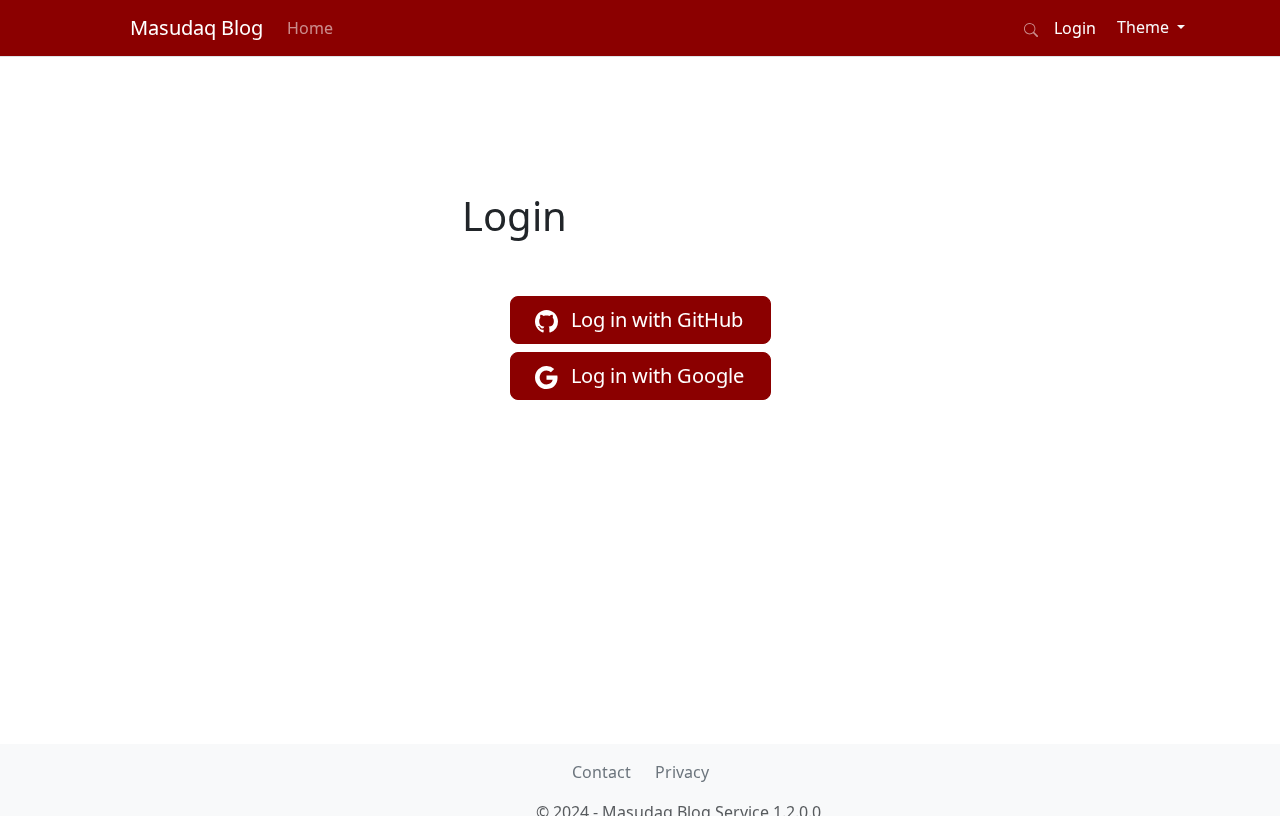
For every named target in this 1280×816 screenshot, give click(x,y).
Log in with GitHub (654, 319)
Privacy (682, 772)
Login (1075, 28)
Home (310, 28)
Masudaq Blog (196, 27)
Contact (601, 772)
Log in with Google (655, 375)
